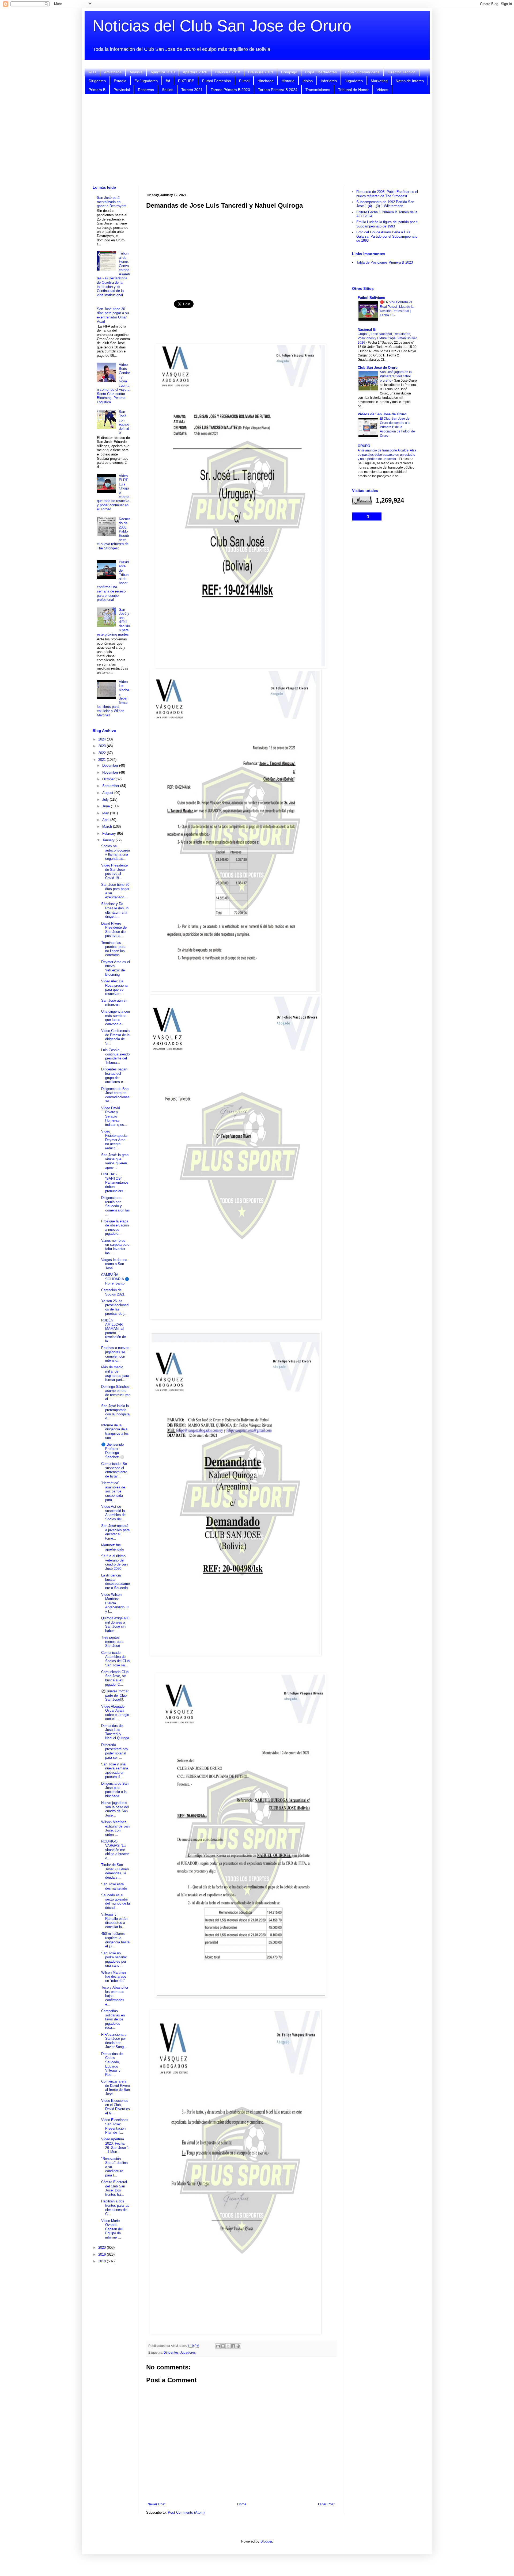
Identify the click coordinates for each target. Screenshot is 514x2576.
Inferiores (329, 81)
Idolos (308, 81)
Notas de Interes (410, 81)
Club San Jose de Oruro (378, 368)
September (111, 786)
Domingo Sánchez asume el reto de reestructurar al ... (115, 1393)
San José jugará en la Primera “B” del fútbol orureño (396, 376)
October (109, 779)
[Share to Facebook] (233, 2346)
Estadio (120, 81)
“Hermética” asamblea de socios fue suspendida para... (113, 1491)
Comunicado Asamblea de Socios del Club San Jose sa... (115, 1659)
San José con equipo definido (124, 422)
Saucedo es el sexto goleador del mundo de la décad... (116, 1901)
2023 (103, 746)
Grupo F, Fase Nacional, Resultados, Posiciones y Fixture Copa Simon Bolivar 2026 (387, 338)
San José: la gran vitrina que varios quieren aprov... (115, 1161)
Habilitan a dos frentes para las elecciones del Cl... (115, 2208)
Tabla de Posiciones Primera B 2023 (385, 262)
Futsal (244, 81)
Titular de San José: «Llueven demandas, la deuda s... (115, 1871)
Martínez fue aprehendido (113, 1547)
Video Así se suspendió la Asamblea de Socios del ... (114, 1513)
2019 (103, 2254)
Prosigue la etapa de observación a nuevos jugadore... (115, 1228)
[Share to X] (228, 2346)
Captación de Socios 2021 (113, 1292)
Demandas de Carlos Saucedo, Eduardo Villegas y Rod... (112, 2064)
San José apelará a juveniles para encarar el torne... (115, 1532)
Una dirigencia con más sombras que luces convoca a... (116, 1018)
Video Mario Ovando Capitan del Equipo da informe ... (112, 2229)
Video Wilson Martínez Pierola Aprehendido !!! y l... (115, 1603)
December (111, 765)
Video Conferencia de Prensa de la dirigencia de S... (115, 1037)
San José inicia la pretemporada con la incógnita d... (115, 1412)
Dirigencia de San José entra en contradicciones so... (115, 1095)
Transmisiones (318, 90)
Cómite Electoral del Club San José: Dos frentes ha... (114, 2188)
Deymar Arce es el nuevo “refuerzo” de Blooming (116, 968)
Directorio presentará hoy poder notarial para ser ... (115, 1751)
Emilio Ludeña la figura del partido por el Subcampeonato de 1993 (387, 224)
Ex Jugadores (146, 81)
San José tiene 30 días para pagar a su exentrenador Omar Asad (113, 315)
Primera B (97, 90)
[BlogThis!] (223, 2346)
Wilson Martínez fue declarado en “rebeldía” (114, 1977)
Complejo (289, 72)
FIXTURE (186, 81)
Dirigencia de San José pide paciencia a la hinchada (115, 1790)
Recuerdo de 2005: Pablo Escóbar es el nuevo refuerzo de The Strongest (387, 194)
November (111, 772)
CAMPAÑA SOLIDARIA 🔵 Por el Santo (115, 1279)
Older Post (326, 2504)
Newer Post (156, 2504)
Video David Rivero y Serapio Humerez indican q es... (114, 1116)
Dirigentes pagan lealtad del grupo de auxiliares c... (114, 1076)
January (109, 840)
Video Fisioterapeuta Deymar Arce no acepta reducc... (114, 1140)
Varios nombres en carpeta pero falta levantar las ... (115, 1247)
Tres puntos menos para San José (112, 1642)
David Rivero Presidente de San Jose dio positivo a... (114, 930)
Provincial (122, 90)
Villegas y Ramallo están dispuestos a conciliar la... (114, 1921)
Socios (168, 90)
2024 (103, 739)
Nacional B (367, 330)
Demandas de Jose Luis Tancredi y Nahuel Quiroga (115, 1732)
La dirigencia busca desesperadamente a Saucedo (116, 1582)
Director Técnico (402, 72)
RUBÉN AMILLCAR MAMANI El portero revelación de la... (114, 1331)
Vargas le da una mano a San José (114, 1264)
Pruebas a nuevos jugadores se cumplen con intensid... (115, 1354)
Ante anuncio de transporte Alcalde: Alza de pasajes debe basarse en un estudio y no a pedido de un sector (387, 455)
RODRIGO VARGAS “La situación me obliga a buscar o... (115, 1850)
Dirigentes (97, 81)
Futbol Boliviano (371, 298)
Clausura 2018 (228, 72)
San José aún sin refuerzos (115, 1003)
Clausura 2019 (261, 72)
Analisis (136, 72)
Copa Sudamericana (362, 72)
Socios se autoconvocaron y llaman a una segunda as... (116, 852)
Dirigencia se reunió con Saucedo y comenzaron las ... (116, 1206)
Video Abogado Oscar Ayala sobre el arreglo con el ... (115, 1713)
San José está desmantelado (114, 1886)
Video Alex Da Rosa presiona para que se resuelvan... (114, 987)
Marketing (379, 81)
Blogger (266, 2541)
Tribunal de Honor (353, 90)
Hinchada (266, 81)
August (108, 793)
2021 (103, 760)
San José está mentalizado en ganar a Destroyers (112, 202)
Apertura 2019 (163, 72)
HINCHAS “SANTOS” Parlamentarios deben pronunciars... (115, 1182)
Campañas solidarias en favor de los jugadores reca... (113, 2019)
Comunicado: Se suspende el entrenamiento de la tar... (114, 1470)
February (110, 833)
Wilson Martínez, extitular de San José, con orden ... (115, 1828)
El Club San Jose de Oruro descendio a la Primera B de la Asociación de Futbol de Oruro (397, 427)
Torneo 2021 (192, 90)
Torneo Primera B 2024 (278, 90)
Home (242, 2504)
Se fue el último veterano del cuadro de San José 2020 (114, 1562)
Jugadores (354, 81)
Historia (288, 81)
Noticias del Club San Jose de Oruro (222, 26)
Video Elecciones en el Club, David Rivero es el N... (116, 2107)
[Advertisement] (257, 140)
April (106, 820)
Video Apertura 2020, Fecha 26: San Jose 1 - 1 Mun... (115, 2145)
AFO (92, 72)
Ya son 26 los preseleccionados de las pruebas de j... (115, 1307)
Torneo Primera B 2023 (230, 90)
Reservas (146, 90)
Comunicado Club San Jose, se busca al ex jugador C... (115, 1678)
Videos (382, 90)
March (108, 827)
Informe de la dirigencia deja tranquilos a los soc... (115, 1431)
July (106, 799)
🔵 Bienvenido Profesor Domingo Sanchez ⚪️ (113, 1451)
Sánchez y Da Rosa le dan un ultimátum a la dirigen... (115, 910)
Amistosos (113, 72)
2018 (103, 2261)
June (107, 806)
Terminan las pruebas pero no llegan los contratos (113, 949)
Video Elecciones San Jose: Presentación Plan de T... (115, 2126)
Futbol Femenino (217, 81)
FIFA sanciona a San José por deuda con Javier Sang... (114, 2041)
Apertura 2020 (195, 72)
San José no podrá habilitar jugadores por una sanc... (114, 1959)
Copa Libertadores (321, 72)
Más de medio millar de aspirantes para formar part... (115, 1373)
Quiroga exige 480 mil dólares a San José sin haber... (115, 1624)
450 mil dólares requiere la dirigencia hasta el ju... (115, 1940)
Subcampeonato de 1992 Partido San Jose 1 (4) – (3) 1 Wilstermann (385, 204)
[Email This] (218, 2346)
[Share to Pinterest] (238, 2346)
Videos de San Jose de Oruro (382, 414)
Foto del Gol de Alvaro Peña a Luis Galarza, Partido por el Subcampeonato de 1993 (387, 236)
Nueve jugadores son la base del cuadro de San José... (115, 1809)
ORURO (364, 446)
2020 (103, 2248)
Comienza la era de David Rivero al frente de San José (116, 2088)
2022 (103, 753)
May (106, 813)
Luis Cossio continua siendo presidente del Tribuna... (115, 1056)
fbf (168, 81)
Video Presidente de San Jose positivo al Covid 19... (114, 872)
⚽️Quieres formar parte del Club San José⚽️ (115, 1695)
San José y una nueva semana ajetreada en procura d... (115, 1770)
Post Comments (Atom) (186, 2512)
